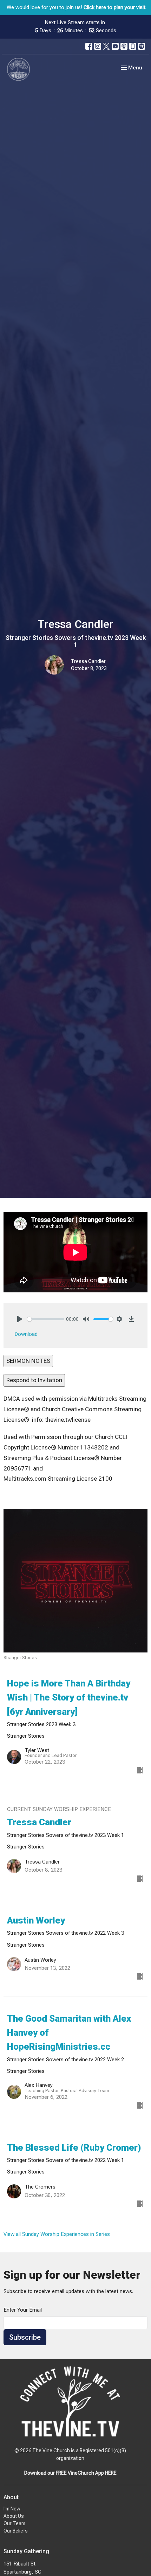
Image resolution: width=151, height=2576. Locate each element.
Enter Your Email (23, 2310)
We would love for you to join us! (77, 7)
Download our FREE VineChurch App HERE (70, 2473)
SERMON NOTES (28, 1361)
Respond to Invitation (34, 1380)
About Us (14, 2516)
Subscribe (25, 2337)
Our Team (14, 2523)
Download (26, 1334)
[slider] (46, 1319)
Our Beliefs (16, 2531)
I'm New (12, 2509)
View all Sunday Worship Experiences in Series (57, 2234)
